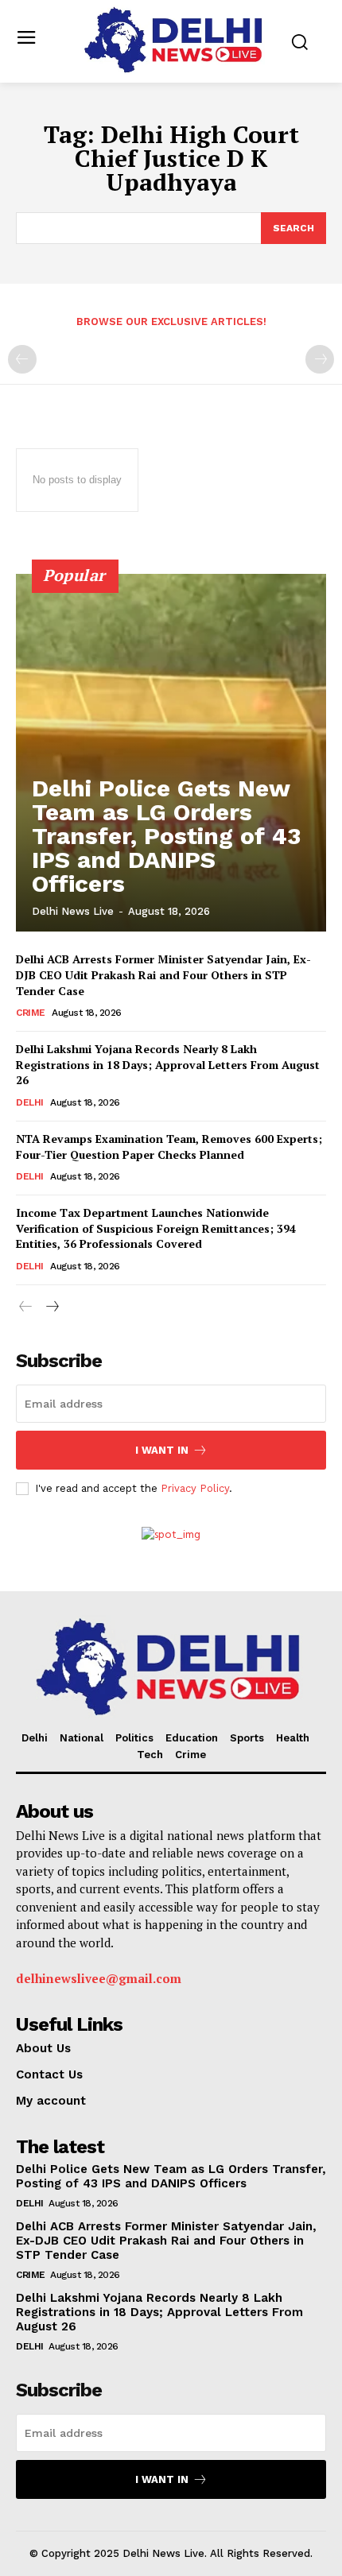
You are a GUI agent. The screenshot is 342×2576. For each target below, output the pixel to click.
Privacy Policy (195, 1488)
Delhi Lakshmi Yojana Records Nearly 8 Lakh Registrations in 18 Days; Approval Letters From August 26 (168, 1064)
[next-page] (51, 1308)
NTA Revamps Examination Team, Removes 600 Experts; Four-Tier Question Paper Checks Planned (169, 1147)
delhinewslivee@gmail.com (99, 1978)
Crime (31, 1013)
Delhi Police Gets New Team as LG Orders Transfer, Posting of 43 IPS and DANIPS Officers (166, 836)
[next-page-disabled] (320, 359)
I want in (162, 1450)
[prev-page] (22, 359)
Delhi (30, 1102)
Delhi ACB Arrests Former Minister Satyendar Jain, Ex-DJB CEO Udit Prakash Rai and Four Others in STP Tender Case (163, 974)
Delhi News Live (73, 911)
